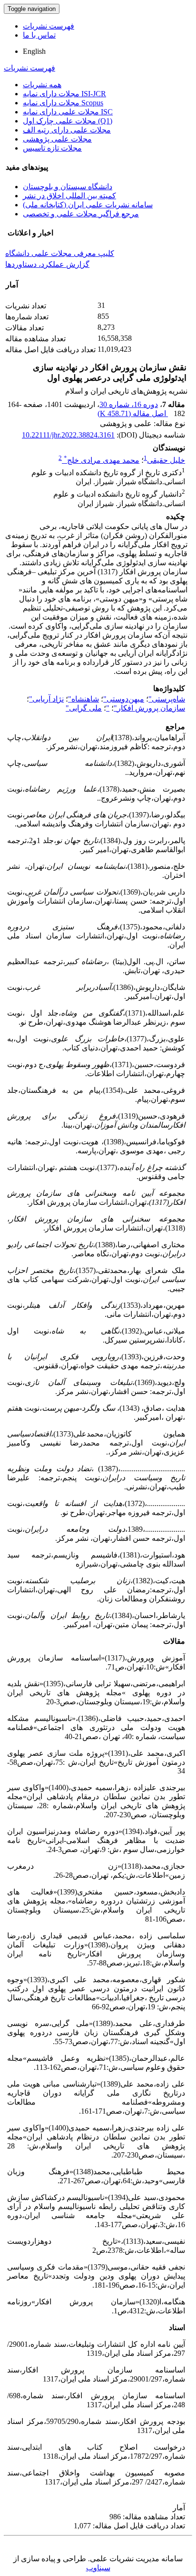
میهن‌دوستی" (124, 699)
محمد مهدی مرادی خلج (102, 460)
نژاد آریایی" (46, 699)
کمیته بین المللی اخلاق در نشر (69, 196)
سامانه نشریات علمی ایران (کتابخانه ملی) (88, 205)
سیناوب (98, 2568)
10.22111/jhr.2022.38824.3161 (68, 435)
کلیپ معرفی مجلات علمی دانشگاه (60, 253)
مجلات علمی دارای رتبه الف (67, 130)
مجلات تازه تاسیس (52, 148)
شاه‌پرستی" (167, 699)
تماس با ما (39, 35)
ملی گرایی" (84, 708)
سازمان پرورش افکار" (149, 708)
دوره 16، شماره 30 (129, 404)
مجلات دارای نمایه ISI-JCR (64, 94)
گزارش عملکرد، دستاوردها (47, 264)
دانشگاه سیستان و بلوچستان (68, 187)
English (34, 51)
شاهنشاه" (83, 699)
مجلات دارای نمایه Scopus (63, 103)
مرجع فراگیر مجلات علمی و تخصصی (81, 214)
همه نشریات (42, 85)
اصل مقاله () (133, 413)
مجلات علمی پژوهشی (57, 139)
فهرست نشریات (49, 26)
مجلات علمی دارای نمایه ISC (68, 112)
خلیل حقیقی (166, 460)
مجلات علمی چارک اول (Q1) (68, 121)
